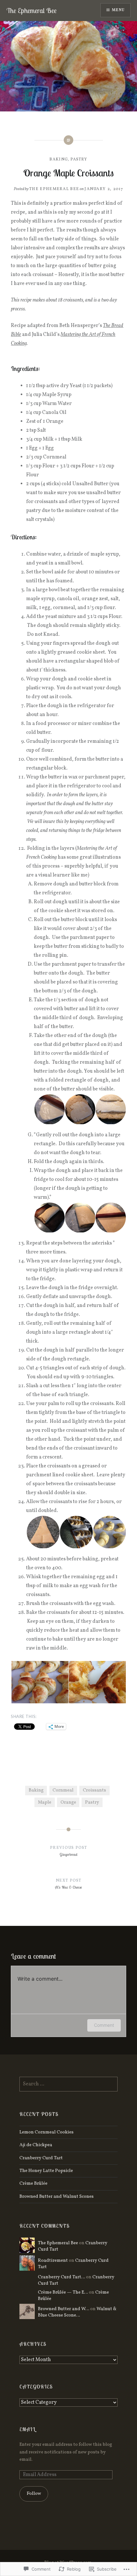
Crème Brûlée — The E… (63, 2292)
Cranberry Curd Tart (41, 2158)
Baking (59, 160)
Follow (34, 2494)
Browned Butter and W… (64, 2309)
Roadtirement (53, 2260)
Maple (45, 1802)
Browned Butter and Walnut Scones (57, 2196)
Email (27, 2429)
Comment (104, 2025)
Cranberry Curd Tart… (61, 2277)
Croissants (94, 1790)
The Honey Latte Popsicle (46, 2171)
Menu (118, 10)
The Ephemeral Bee (32, 11)
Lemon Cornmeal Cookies (47, 2132)
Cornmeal (63, 1790)
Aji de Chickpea (36, 2145)
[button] (49, 1109)
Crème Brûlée (33, 2183)
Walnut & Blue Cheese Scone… (77, 2312)
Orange (68, 1802)
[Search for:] (68, 2084)
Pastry (79, 160)
